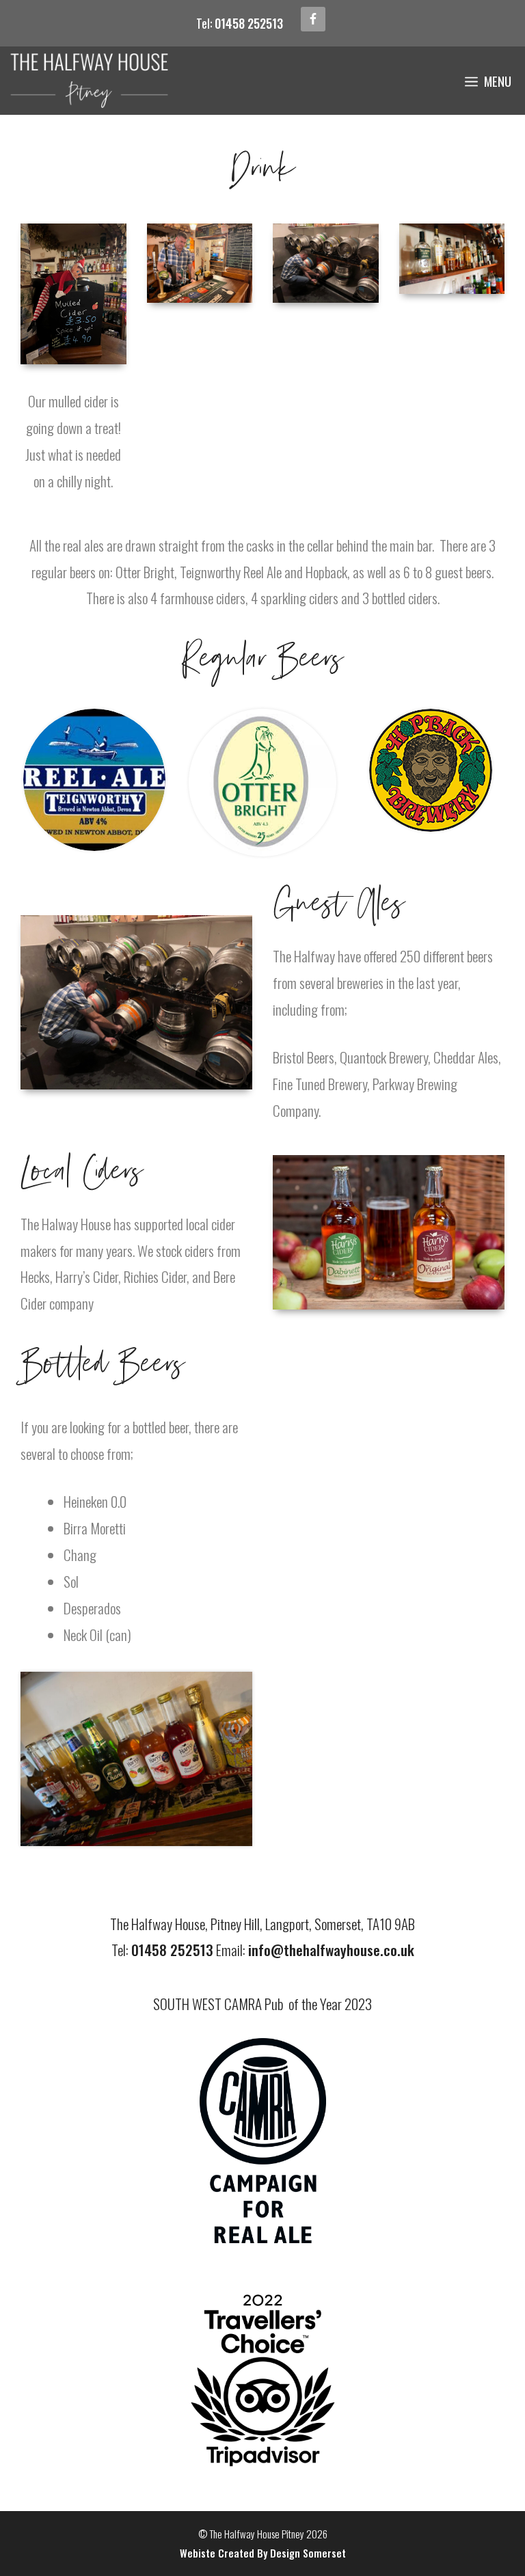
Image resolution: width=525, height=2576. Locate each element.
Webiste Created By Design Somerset (263, 2553)
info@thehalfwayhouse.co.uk (331, 1950)
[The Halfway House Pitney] (90, 81)
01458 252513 (249, 23)
